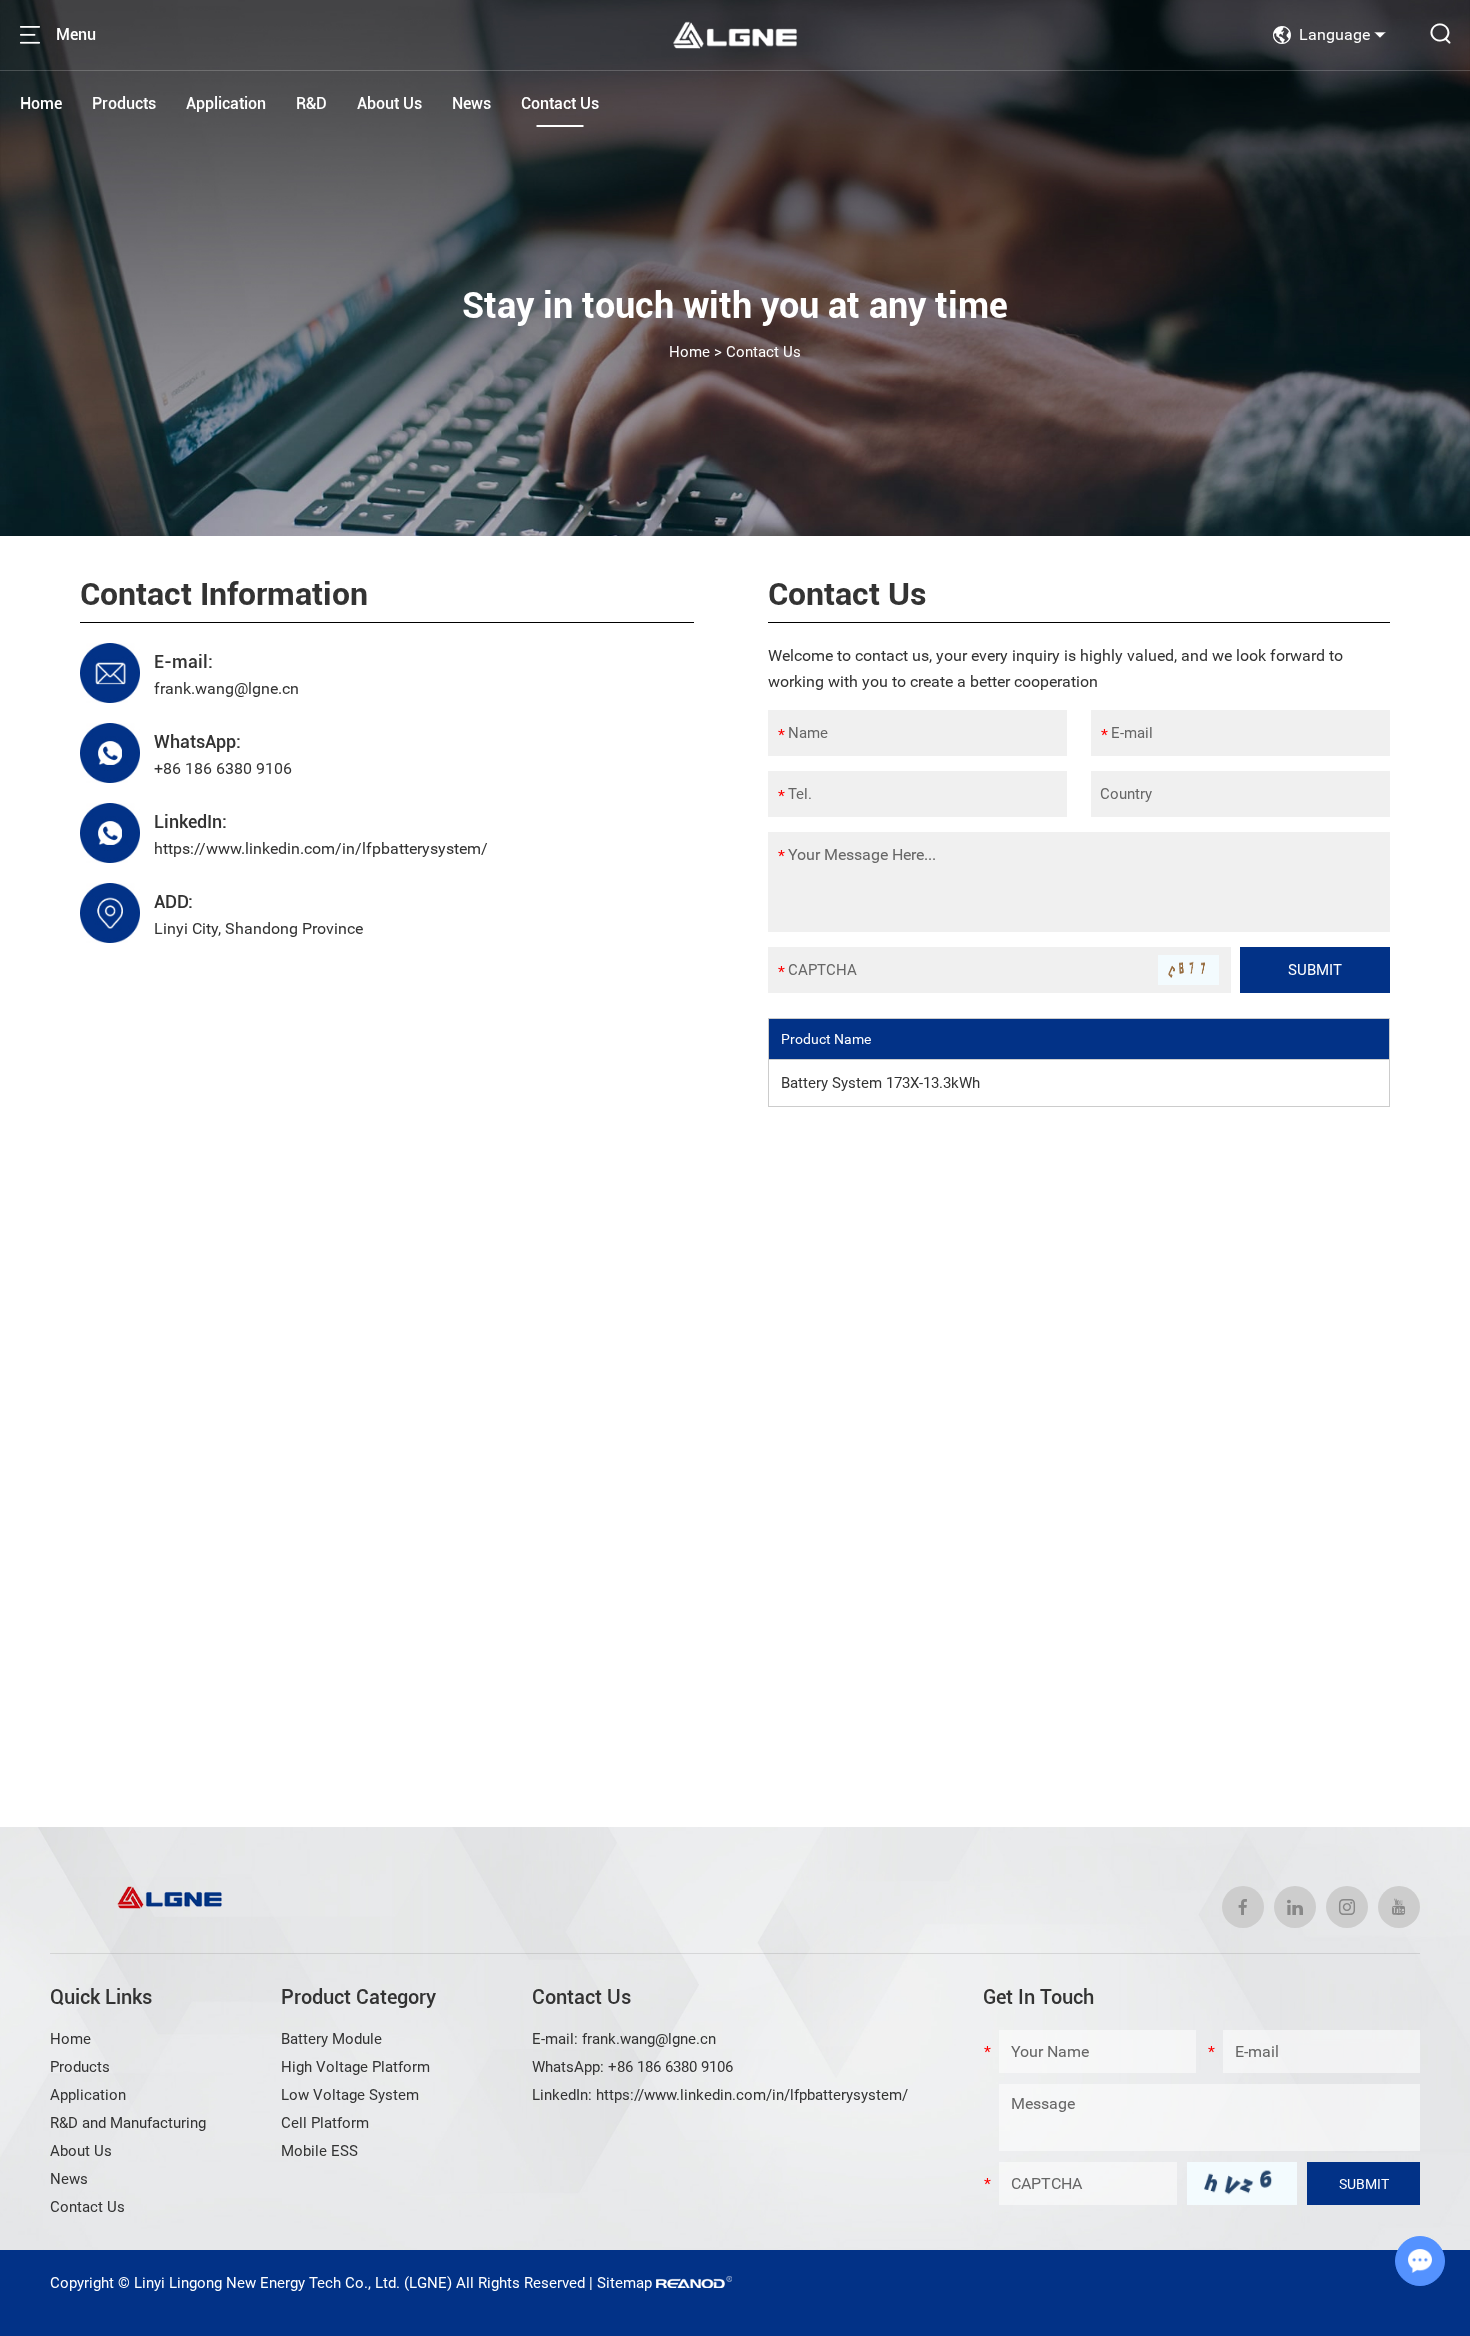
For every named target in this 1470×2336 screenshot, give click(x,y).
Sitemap (624, 2283)
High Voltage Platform (355, 2067)
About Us (389, 103)
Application (226, 103)
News (471, 103)
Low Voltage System (350, 2095)
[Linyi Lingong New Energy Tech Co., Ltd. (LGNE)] (735, 35)
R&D (311, 103)
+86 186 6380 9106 (223, 768)
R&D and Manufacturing (128, 2123)
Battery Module (331, 2039)
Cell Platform (325, 2123)
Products (124, 103)
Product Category (358, 1997)
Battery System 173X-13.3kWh (880, 1083)
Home (41, 103)
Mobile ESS (319, 2151)
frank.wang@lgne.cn (226, 688)
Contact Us (560, 103)
